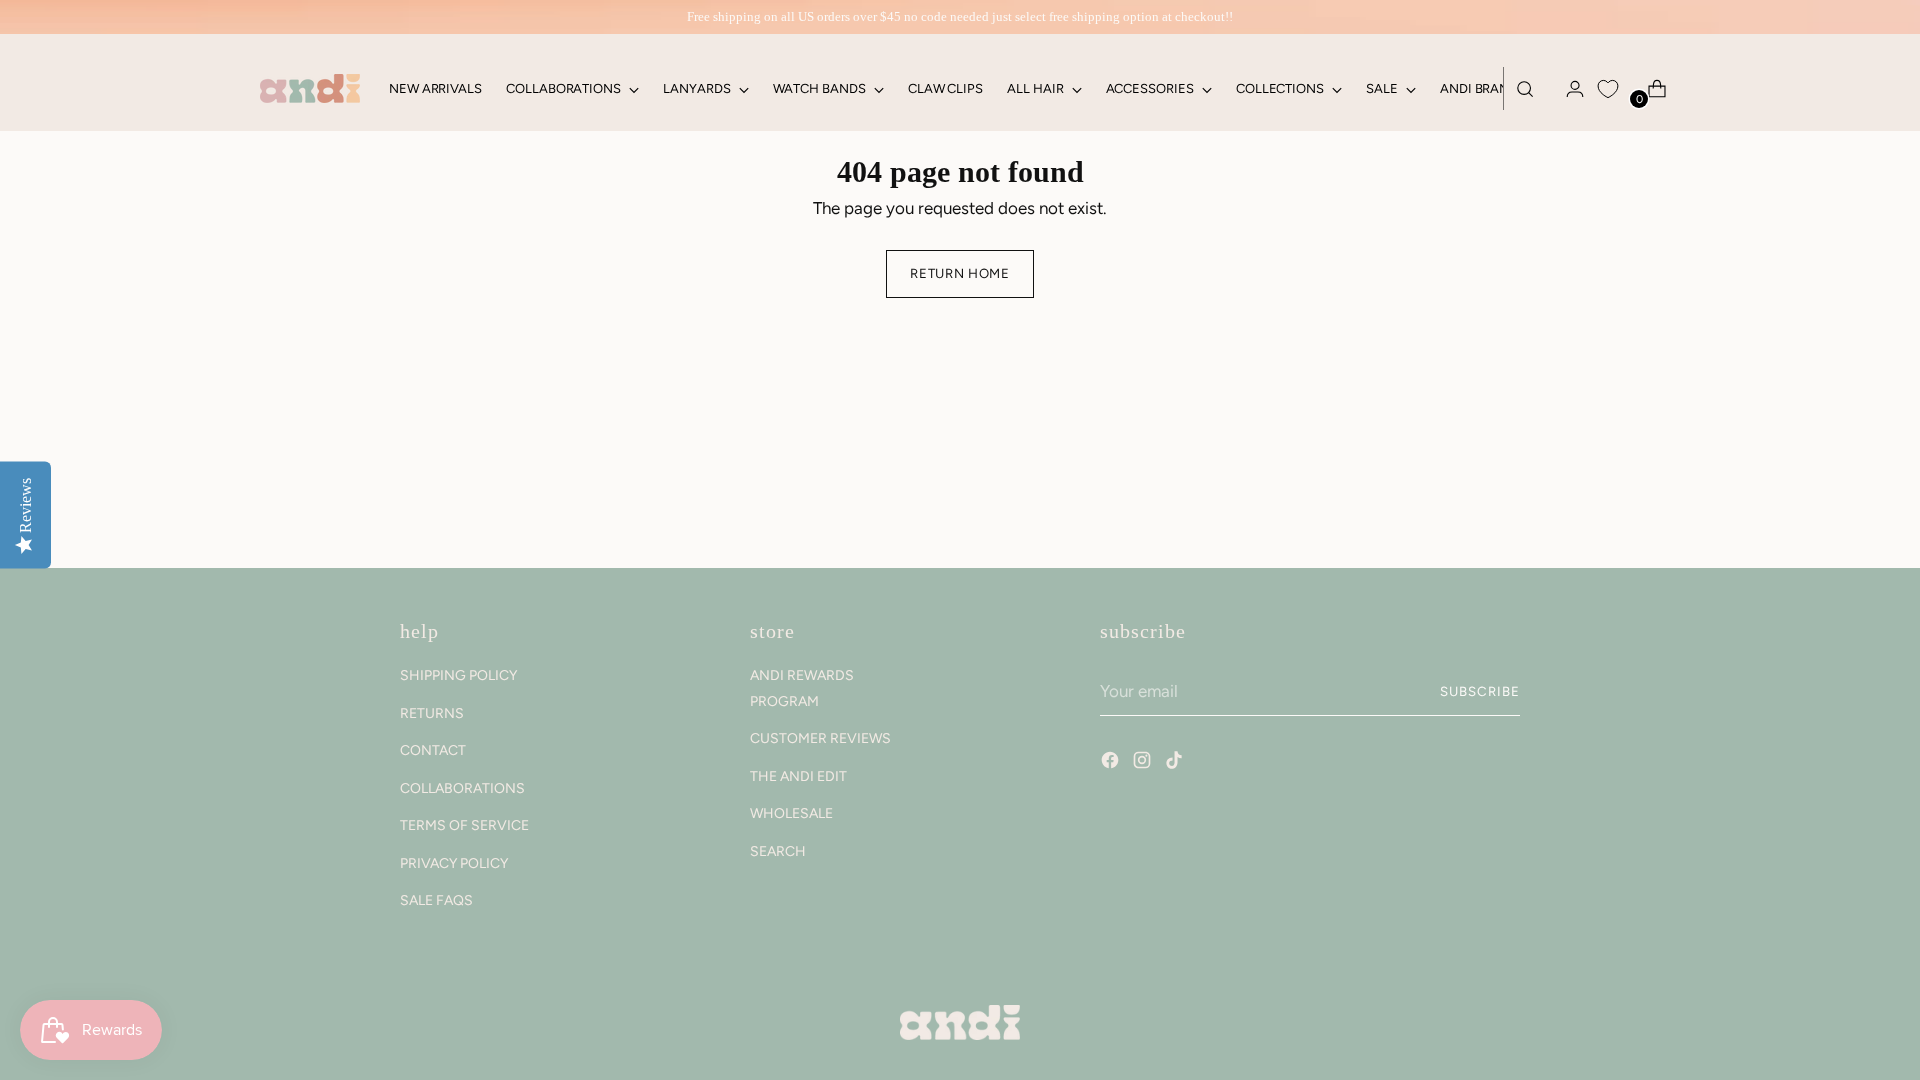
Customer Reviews (820, 738)
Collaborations (462, 788)
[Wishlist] (1608, 89)
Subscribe (1480, 691)
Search (778, 851)
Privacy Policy (454, 863)
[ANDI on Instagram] (1144, 763)
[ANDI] (310, 88)
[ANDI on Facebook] (1112, 763)
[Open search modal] (1525, 89)
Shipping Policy (458, 675)
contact (433, 750)
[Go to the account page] (1567, 89)
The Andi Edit (798, 776)
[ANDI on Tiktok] (1176, 763)
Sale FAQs (436, 900)
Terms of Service (464, 825)
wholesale (791, 813)
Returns (432, 713)
